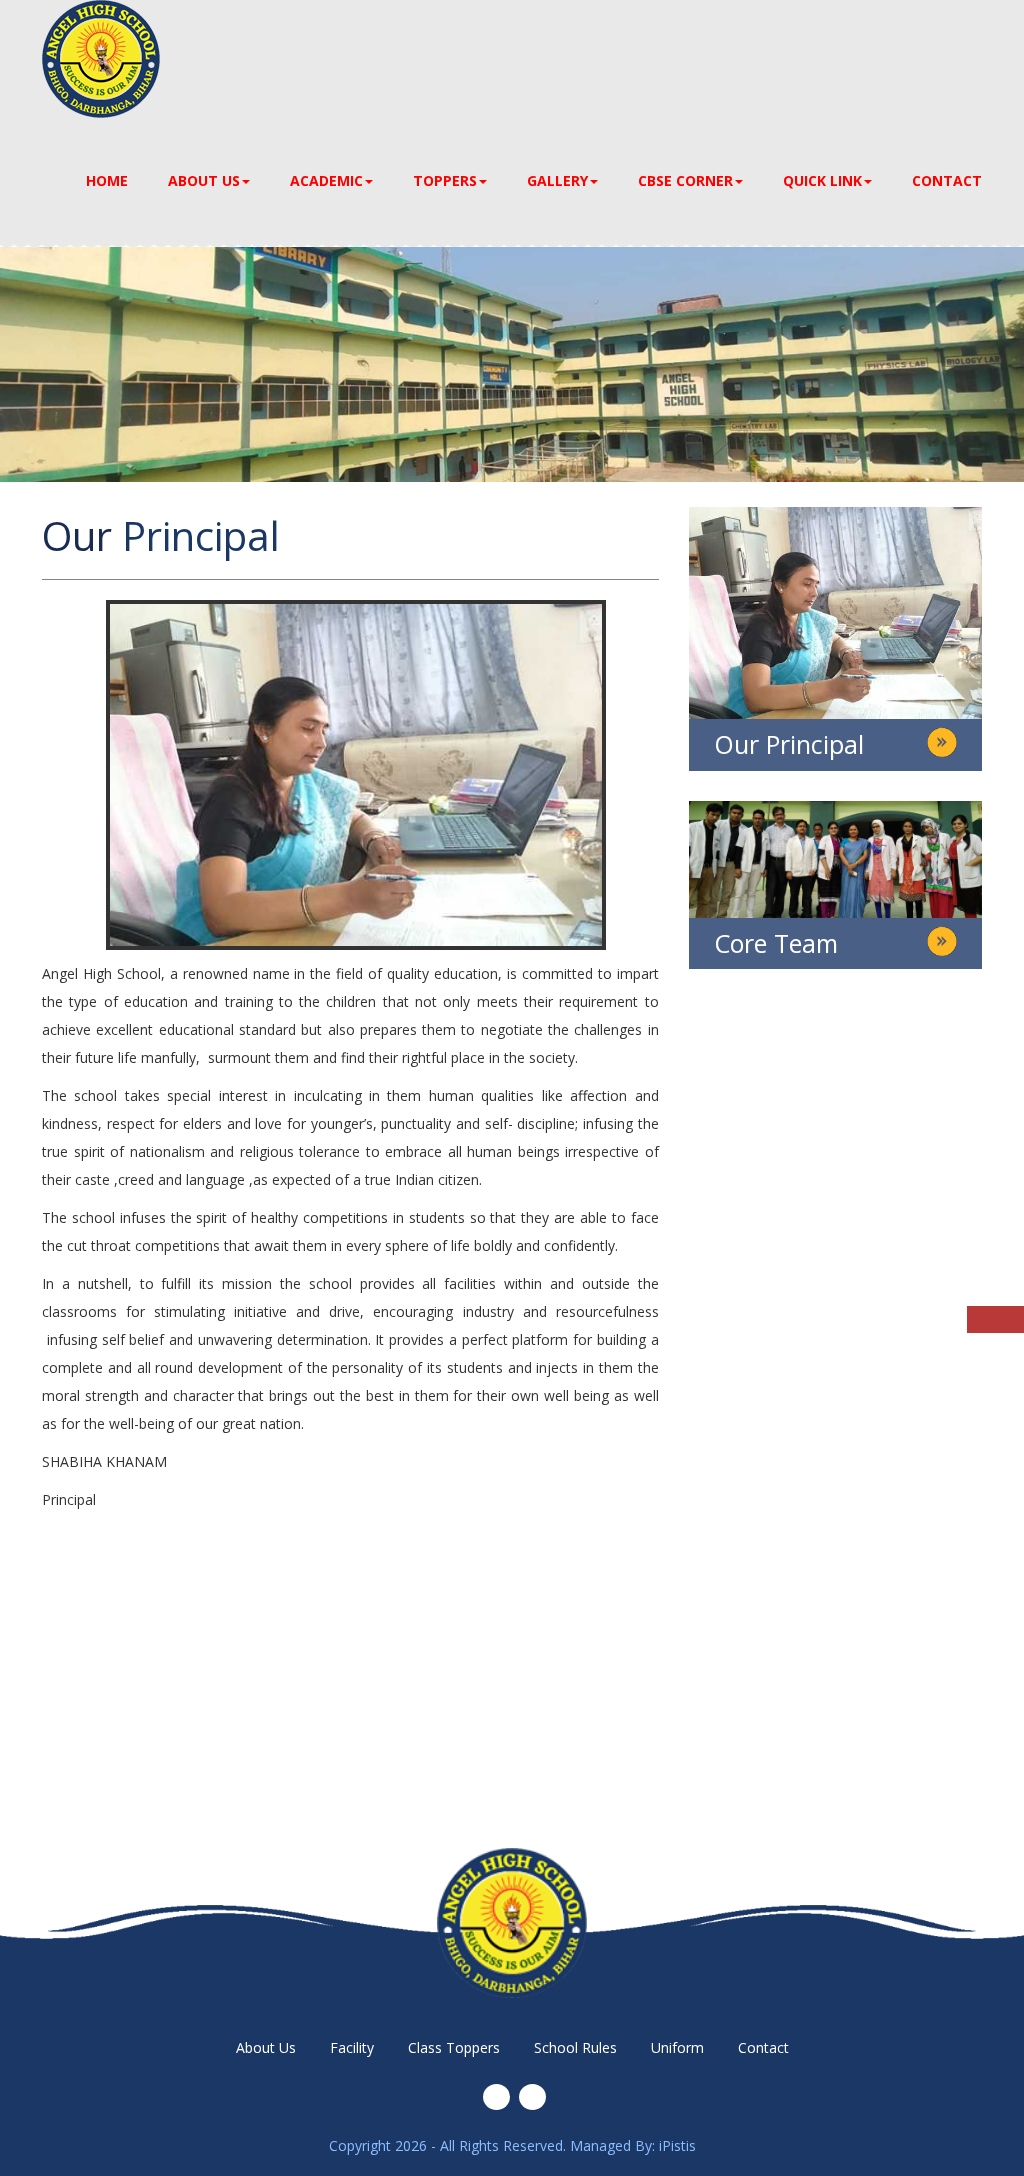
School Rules (575, 2047)
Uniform (677, 2047)
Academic (326, 180)
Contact (947, 180)
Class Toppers (454, 2047)
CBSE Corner (685, 180)
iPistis (677, 2145)
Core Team (776, 943)
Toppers (445, 180)
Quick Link (822, 180)
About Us (204, 180)
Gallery (557, 180)
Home (107, 180)
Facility (352, 2047)
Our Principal (789, 744)
